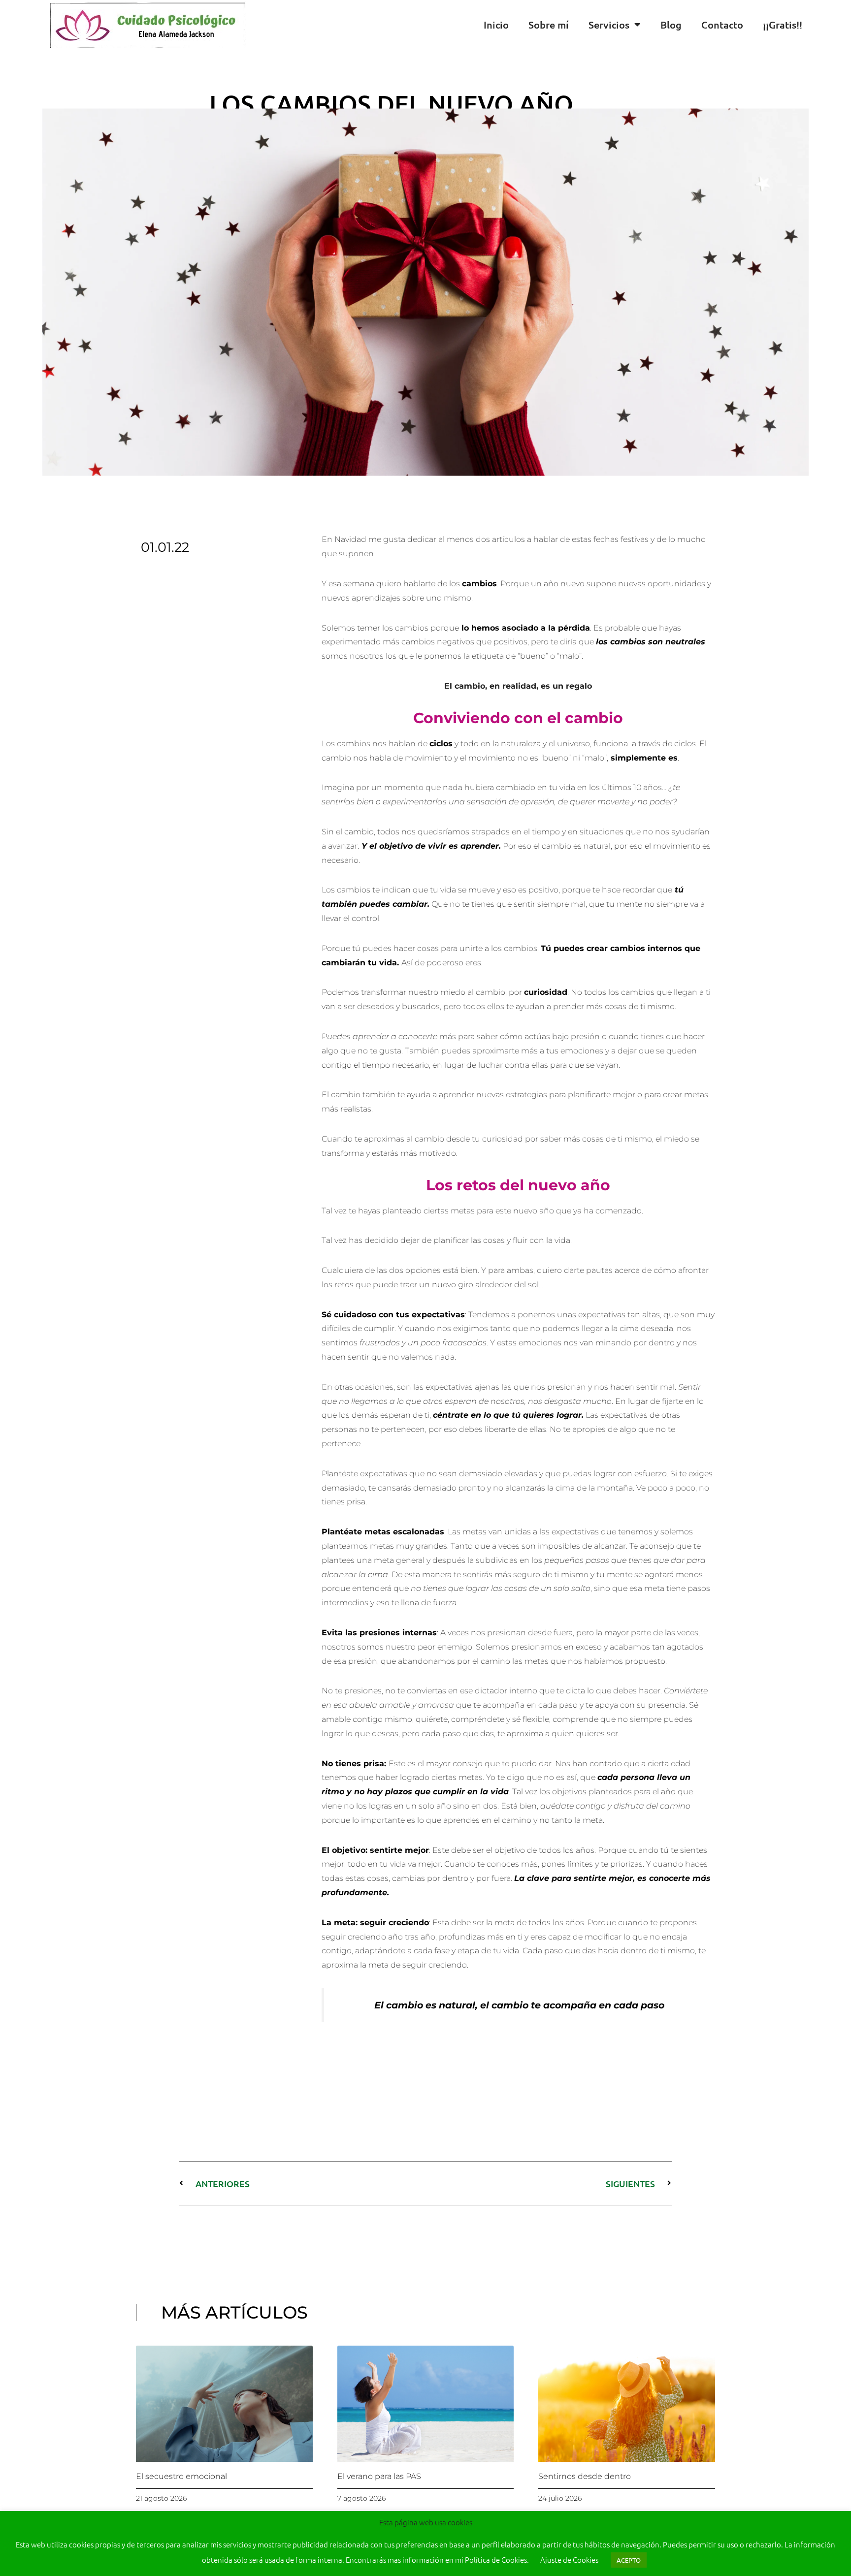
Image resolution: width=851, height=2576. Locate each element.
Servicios (609, 25)
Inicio (496, 25)
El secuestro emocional (181, 2476)
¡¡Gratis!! (783, 25)
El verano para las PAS (379, 2476)
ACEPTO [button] (629, 2560)
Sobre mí (549, 25)
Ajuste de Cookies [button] (569, 2560)
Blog (671, 25)
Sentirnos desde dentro (585, 2476)
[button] (841, 25)
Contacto (722, 25)
